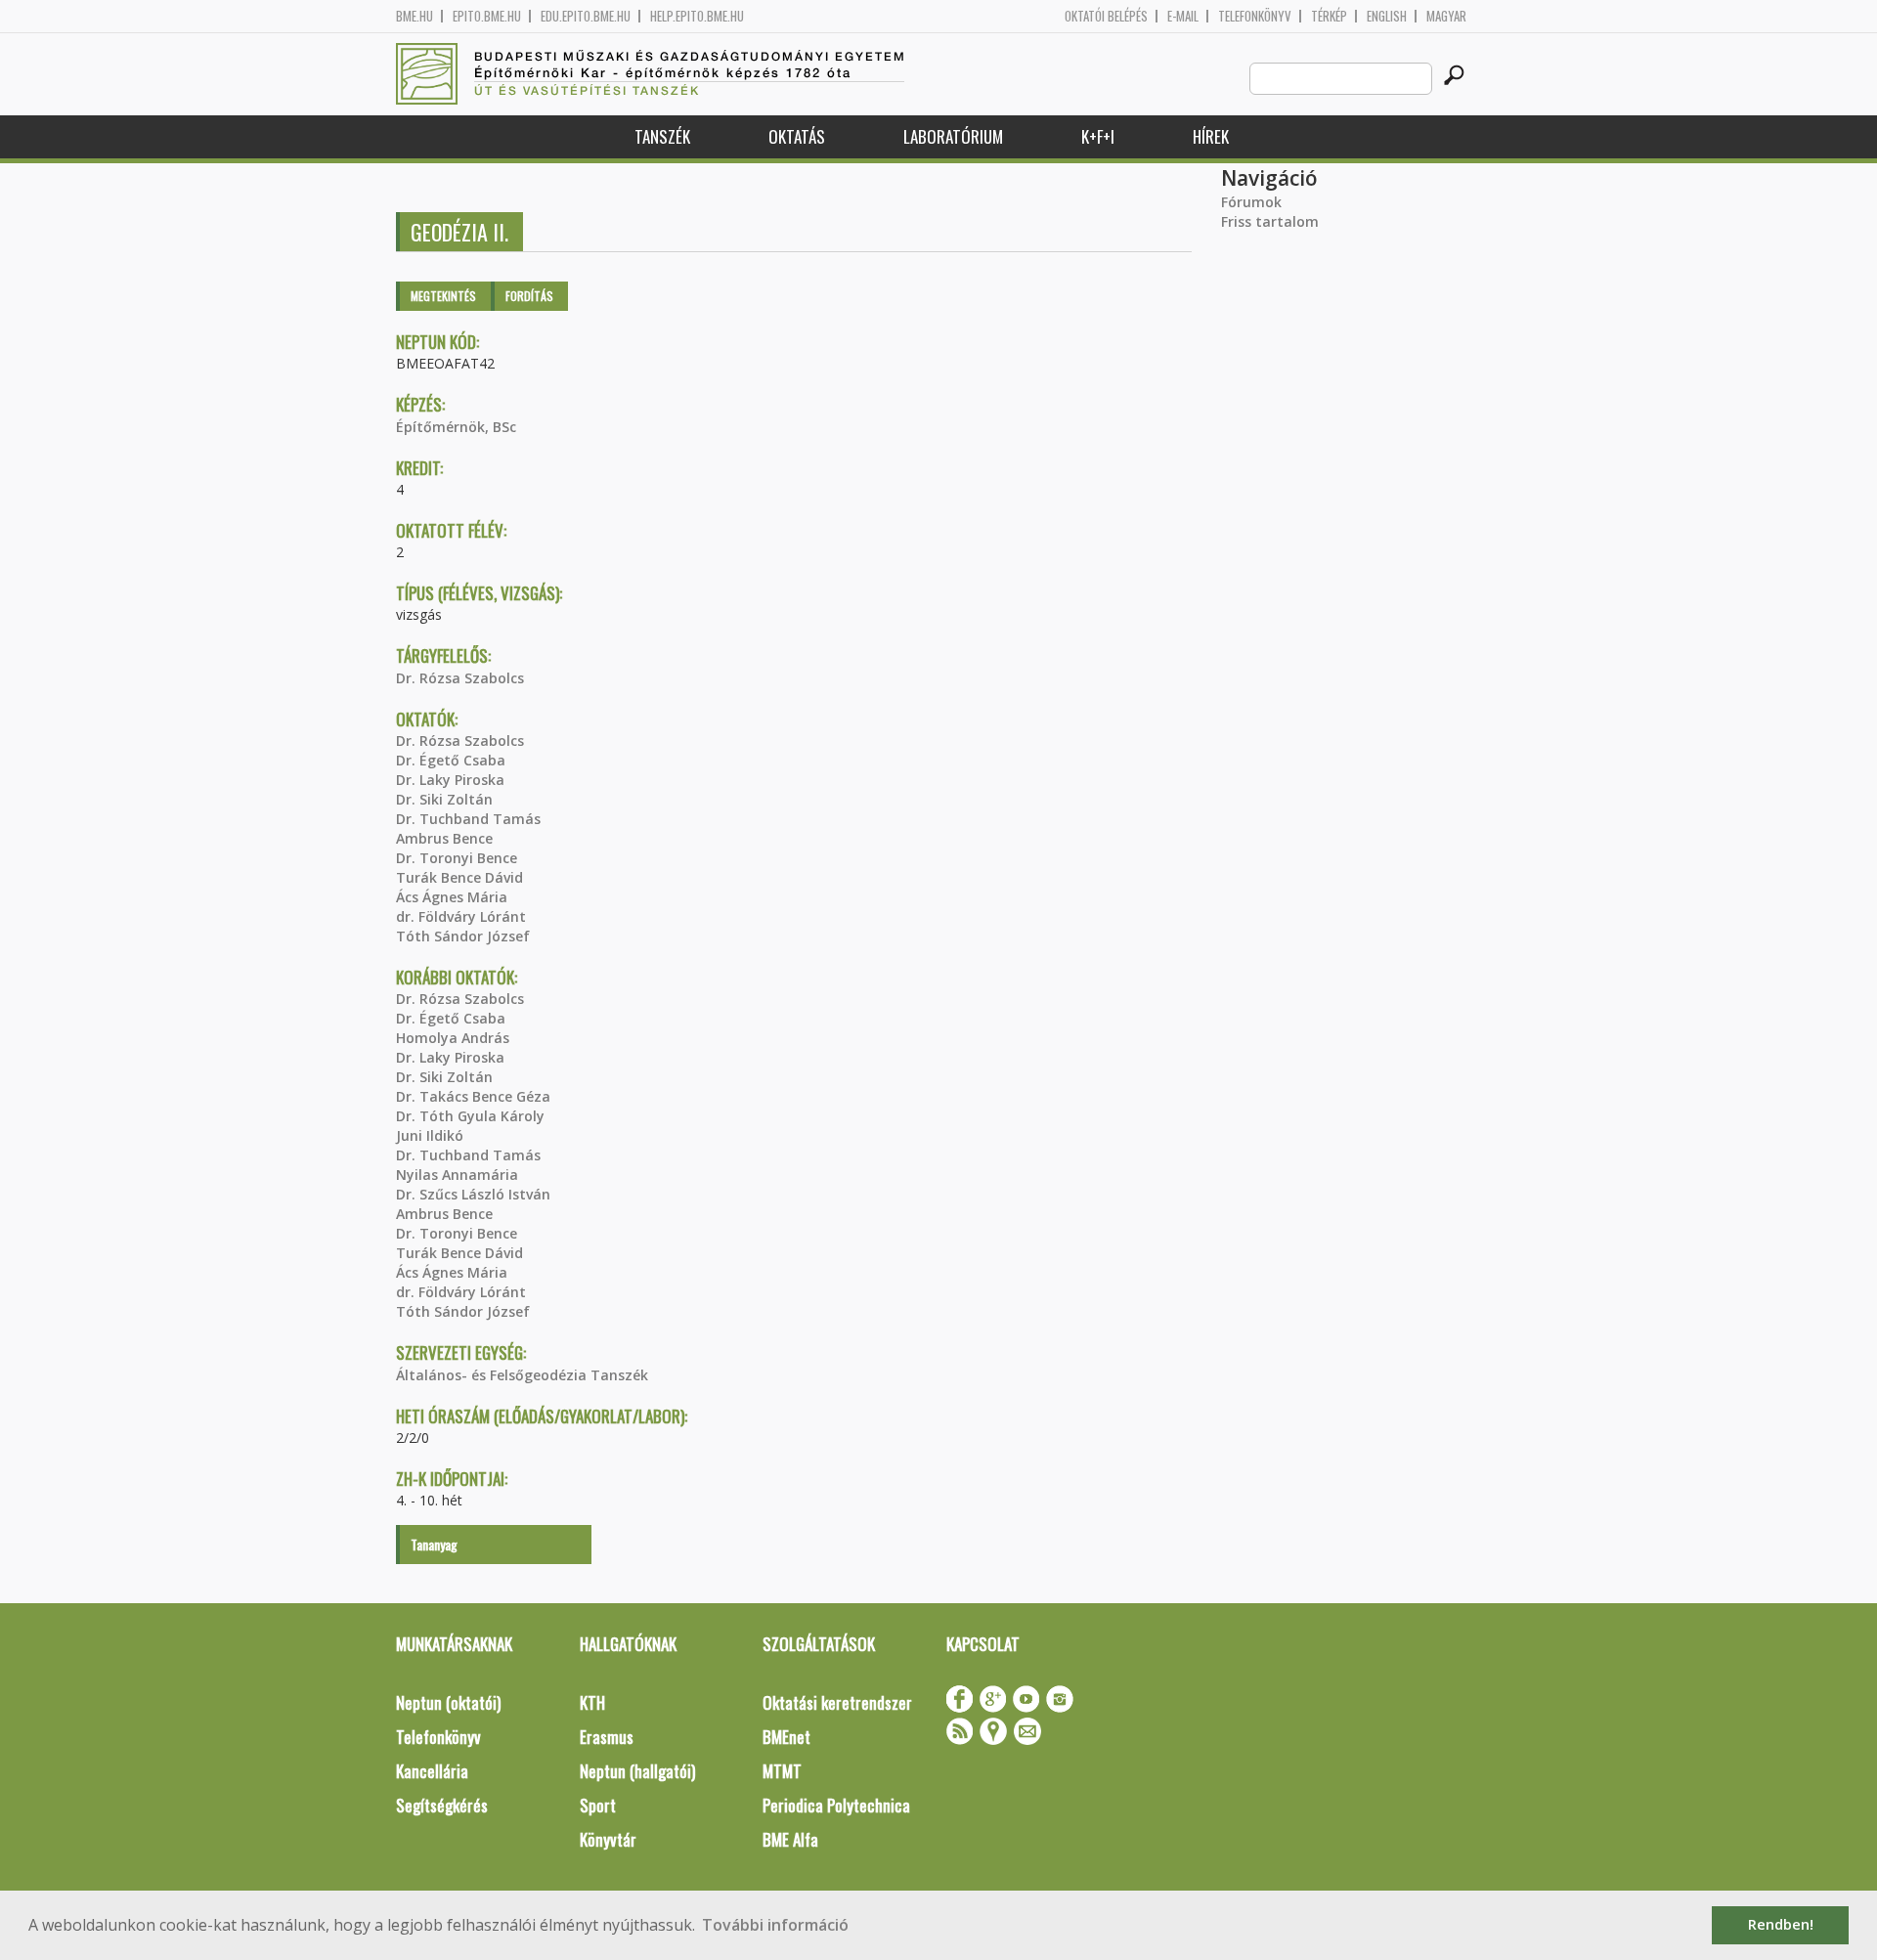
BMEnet (786, 1737)
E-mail (1183, 16)
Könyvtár (608, 1839)
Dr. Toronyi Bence (457, 858)
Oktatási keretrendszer (837, 1702)
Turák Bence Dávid (459, 877)
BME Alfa (790, 1839)
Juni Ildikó (430, 1135)
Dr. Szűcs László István (473, 1194)
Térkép (1329, 16)
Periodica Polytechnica (836, 1805)
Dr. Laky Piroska (450, 780)
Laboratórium (953, 136)
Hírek (1211, 136)
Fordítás (529, 296)
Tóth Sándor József (463, 936)
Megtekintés (443, 296)
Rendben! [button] (1781, 1924)
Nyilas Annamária (457, 1175)
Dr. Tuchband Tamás (468, 819)
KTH (592, 1702)
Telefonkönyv (1255, 16)
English (1387, 16)
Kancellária (432, 1771)
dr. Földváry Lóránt (461, 916)
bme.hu (415, 16)
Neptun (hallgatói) (637, 1771)
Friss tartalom (1270, 221)
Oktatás (797, 136)
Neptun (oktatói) (448, 1702)
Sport (598, 1805)
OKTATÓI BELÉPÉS (1106, 16)
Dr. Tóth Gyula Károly (470, 1116)
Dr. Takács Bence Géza (473, 1096)
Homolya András (453, 1038)
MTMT (782, 1771)
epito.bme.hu (487, 16)
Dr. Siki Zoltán (444, 799)
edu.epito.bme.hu (586, 16)
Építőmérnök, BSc (456, 427)
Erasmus (607, 1737)
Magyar (1446, 16)
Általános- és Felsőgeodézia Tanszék (522, 1375)
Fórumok (1251, 202)
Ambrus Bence (444, 838)
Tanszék (662, 136)
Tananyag (434, 1544)
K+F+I (1098, 136)
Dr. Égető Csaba (451, 760)
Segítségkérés (442, 1805)
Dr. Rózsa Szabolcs (460, 678)
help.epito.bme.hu (697, 16)
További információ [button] (775, 1925)
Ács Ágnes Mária (452, 897)
